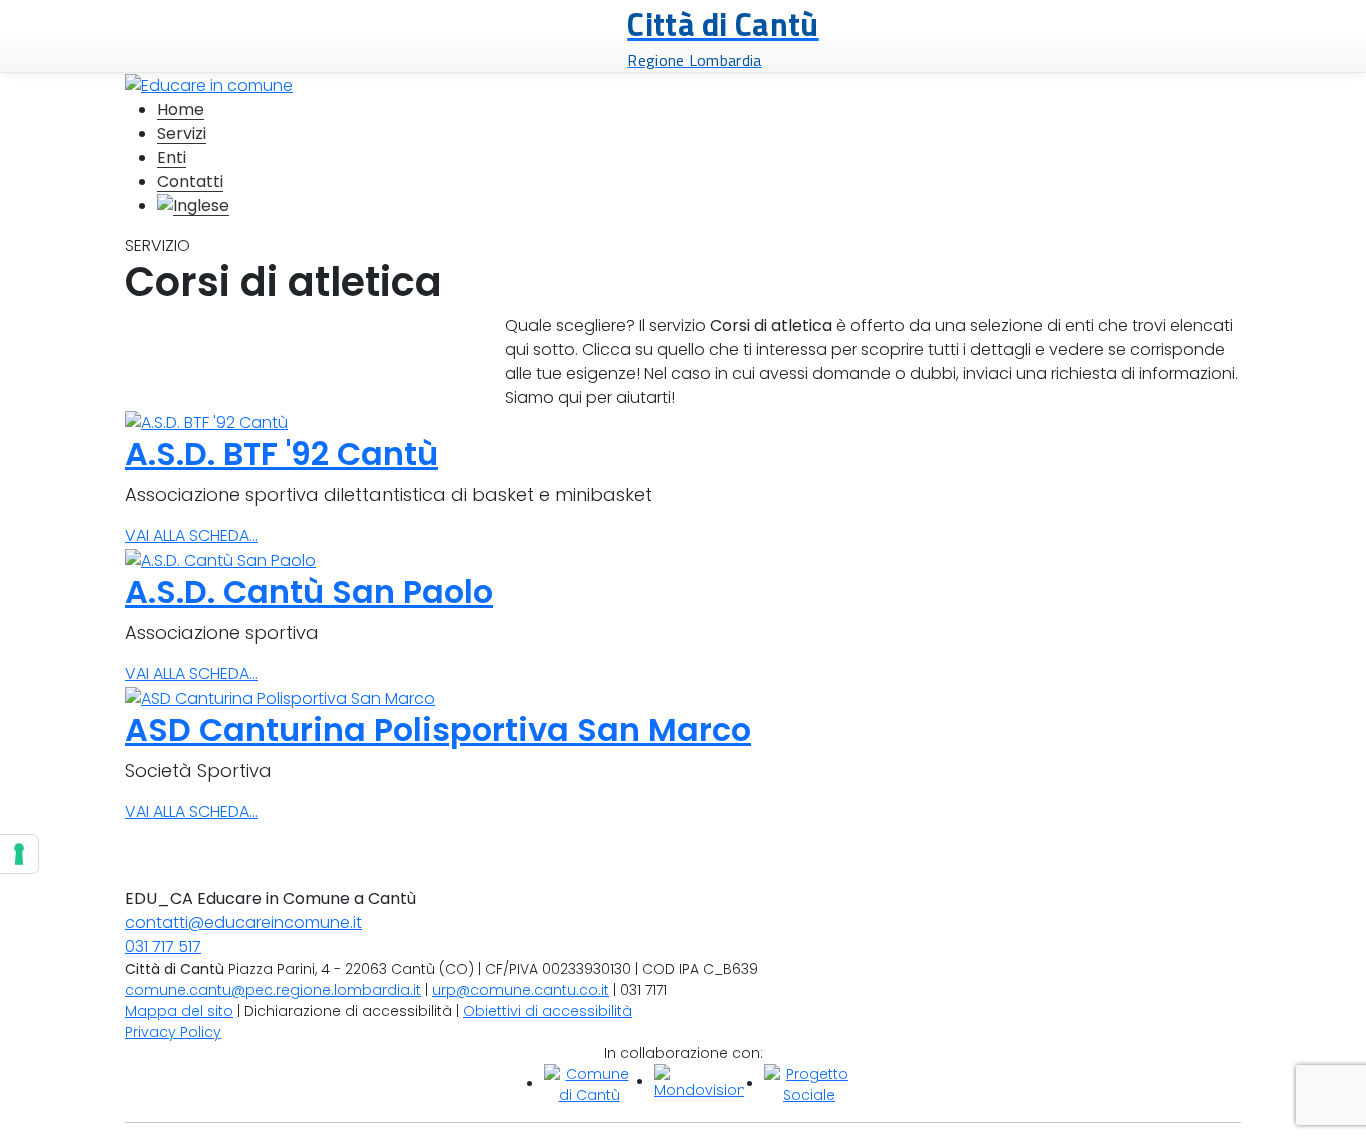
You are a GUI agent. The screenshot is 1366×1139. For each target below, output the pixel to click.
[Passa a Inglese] (193, 205)
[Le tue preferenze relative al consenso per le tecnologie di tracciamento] (19, 854)
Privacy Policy (173, 1032)
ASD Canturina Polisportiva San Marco (438, 729)
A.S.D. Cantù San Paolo (309, 591)
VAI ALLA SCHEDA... (191, 535)
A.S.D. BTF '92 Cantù (281, 453)
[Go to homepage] (209, 84)
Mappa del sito (179, 1011)
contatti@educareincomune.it (243, 922)
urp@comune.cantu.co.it (520, 990)
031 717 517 (163, 946)
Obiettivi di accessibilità (547, 1011)
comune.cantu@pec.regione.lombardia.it (273, 990)
